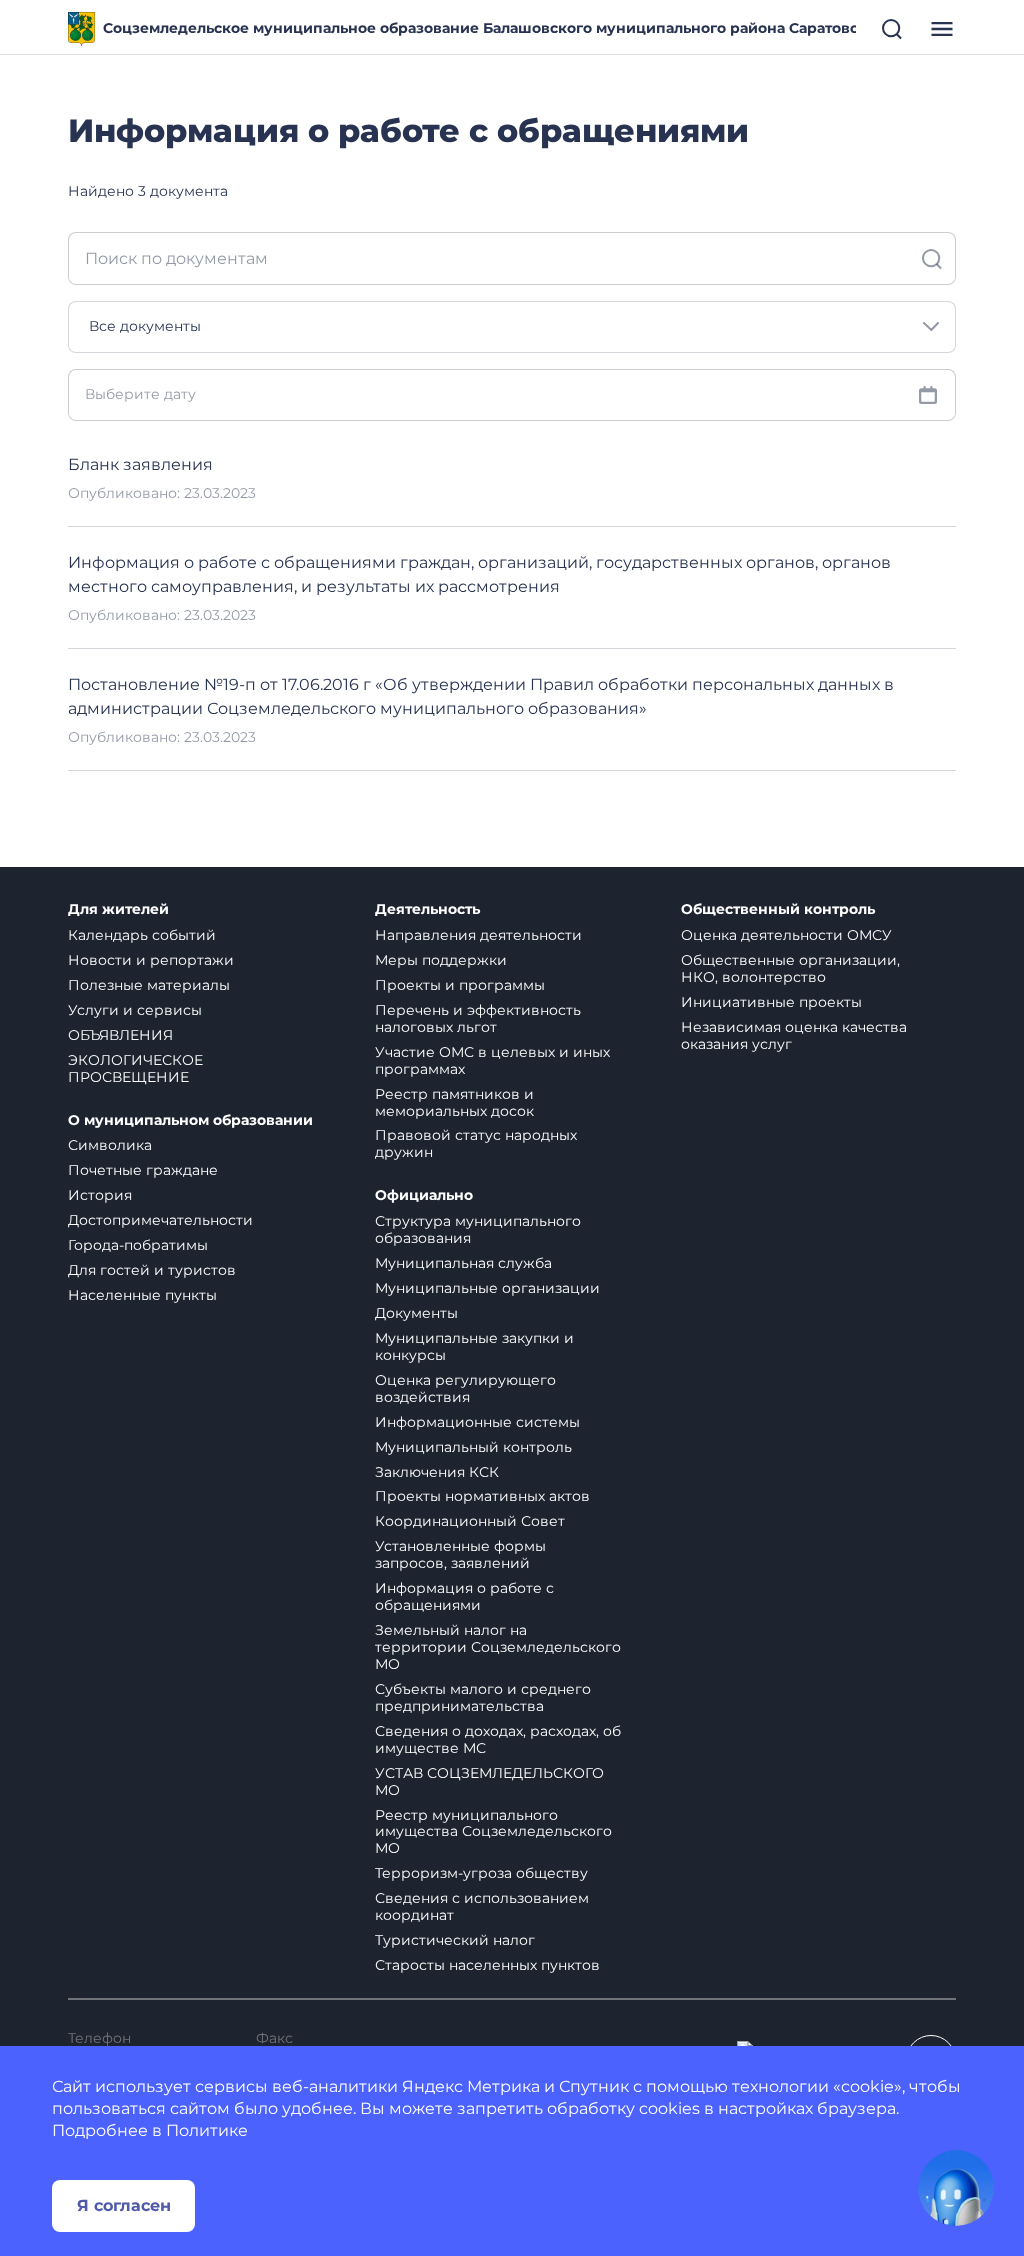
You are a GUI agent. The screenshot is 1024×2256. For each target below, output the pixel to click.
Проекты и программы (460, 985)
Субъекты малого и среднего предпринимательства (483, 1697)
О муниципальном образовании (190, 1120)
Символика (110, 1145)
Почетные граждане (143, 1170)
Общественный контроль (778, 909)
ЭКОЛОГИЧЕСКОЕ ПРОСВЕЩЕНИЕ (135, 1068)
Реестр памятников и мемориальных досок (454, 1102)
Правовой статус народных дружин (476, 1143)
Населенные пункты (142, 1295)
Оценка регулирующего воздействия (465, 1388)
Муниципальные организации (487, 1288)
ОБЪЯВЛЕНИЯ (120, 1035)
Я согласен (124, 2205)
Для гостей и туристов (152, 1270)
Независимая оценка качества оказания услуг (794, 1035)
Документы (416, 1313)
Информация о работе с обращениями (464, 1596)
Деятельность (427, 909)
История (100, 1195)
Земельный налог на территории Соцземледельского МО (498, 1647)
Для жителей (118, 909)
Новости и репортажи (151, 960)
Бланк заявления (140, 464)
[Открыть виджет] (956, 2188)
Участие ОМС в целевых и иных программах (492, 1060)
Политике (207, 2130)
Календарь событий (142, 935)
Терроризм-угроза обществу (481, 1873)
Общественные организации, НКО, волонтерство (790, 968)
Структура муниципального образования (478, 1229)
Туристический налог (455, 1940)
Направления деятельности (478, 935)
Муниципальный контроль (473, 1447)
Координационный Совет (470, 1521)
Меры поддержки (441, 960)
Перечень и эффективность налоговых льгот (478, 1018)
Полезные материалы (149, 985)
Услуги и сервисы (135, 1010)
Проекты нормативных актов (482, 1496)
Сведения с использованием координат (482, 1906)
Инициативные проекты (771, 1002)
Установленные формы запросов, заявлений (460, 1554)
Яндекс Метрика (471, 2086)
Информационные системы (477, 1422)
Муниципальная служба (463, 1263)
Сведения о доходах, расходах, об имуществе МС (498, 1739)
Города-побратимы (138, 1245)
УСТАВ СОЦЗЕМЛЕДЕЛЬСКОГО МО (489, 1781)
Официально (424, 1195)
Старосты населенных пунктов (487, 1965)
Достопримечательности (160, 1220)
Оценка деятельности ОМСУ (786, 935)
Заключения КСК (437, 1472)
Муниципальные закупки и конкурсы (474, 1346)
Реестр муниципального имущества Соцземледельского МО (493, 1832)
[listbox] (512, 327)
